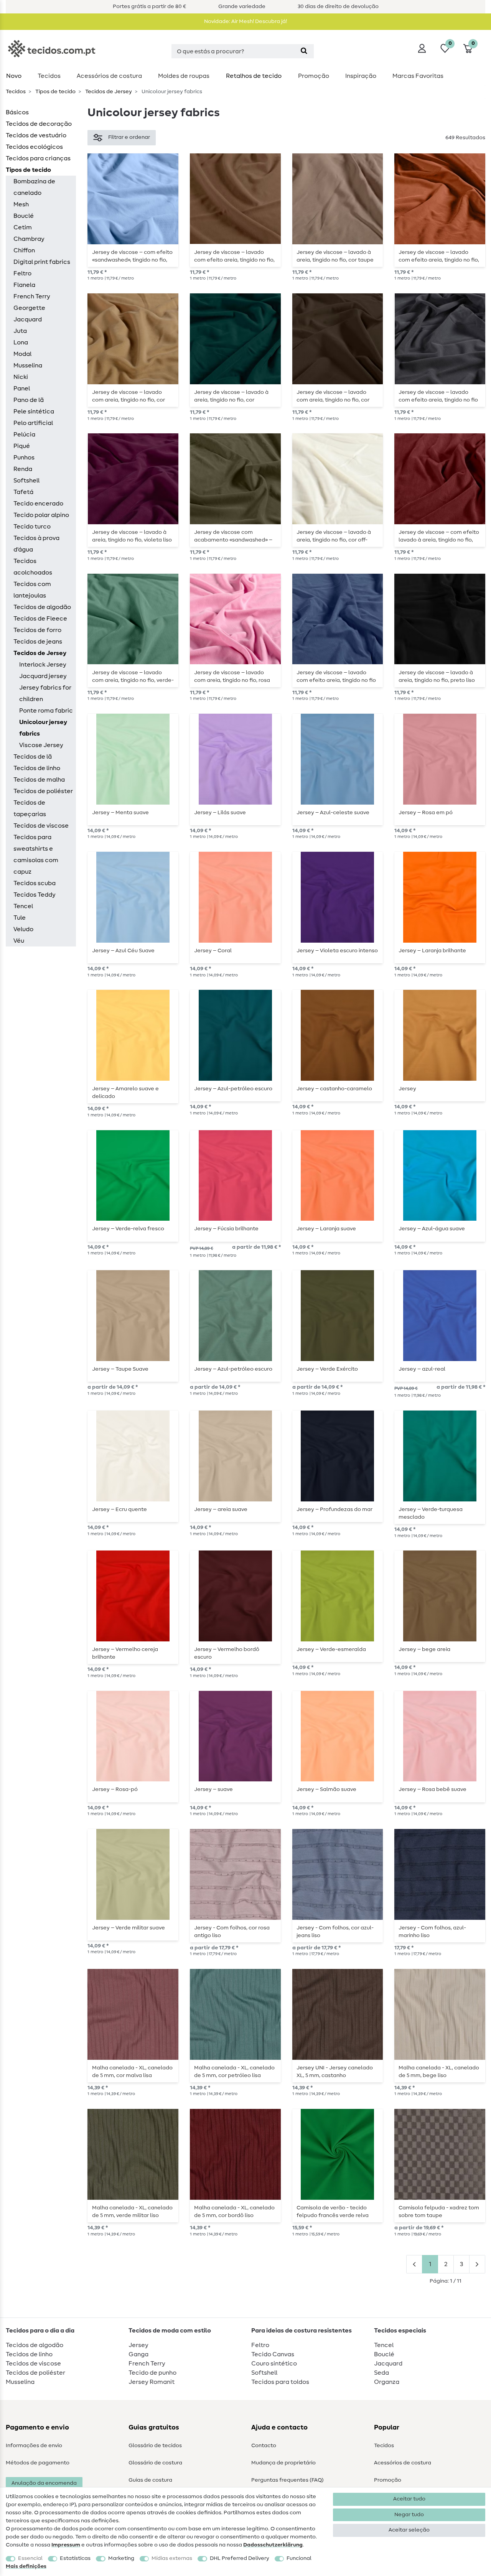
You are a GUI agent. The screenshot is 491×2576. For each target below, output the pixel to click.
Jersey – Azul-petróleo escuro (233, 1089)
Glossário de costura (155, 2463)
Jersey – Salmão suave (326, 1789)
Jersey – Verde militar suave (129, 1928)
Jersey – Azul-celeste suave (333, 813)
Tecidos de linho (37, 768)
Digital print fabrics (42, 262)
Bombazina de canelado (34, 187)
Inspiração (361, 76)
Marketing (121, 2558)
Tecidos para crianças (38, 158)
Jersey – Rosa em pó (426, 813)
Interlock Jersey (43, 665)
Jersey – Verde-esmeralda (331, 1649)
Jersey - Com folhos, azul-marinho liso (432, 1932)
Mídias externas (172, 2558)
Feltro (22, 273)
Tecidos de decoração (39, 124)
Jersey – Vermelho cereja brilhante (125, 1653)
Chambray (29, 239)
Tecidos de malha (39, 780)
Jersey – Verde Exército (327, 1369)
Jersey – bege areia (424, 1649)
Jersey (407, 1089)
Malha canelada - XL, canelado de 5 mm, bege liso (439, 2072)
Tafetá (23, 492)
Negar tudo (409, 2515)
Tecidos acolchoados (33, 567)
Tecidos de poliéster (43, 791)
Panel (22, 388)
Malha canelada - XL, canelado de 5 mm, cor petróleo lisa (234, 2072)
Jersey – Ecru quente (119, 1509)
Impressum (66, 2545)
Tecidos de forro (37, 630)
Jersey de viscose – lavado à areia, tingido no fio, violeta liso (132, 536)
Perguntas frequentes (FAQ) (288, 2480)
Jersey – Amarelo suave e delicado (125, 1093)
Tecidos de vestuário (36, 135)
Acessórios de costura (403, 2463)
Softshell (26, 481)
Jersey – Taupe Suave (120, 1369)
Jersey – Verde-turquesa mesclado (431, 1513)
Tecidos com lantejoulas (32, 590)
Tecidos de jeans (38, 642)
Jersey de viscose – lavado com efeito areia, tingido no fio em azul (336, 677)
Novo (14, 76)
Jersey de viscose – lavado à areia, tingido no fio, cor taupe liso (335, 256)
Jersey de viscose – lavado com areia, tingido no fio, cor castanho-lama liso (129, 396)
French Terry (32, 296)
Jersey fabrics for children (45, 693)
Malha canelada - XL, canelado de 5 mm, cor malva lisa (132, 2072)
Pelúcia (24, 435)
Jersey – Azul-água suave (432, 1229)
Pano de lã (29, 400)
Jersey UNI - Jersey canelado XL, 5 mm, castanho (335, 2072)
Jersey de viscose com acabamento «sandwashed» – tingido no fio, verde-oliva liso (233, 536)
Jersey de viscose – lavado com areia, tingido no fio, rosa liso (232, 677)
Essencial (30, 2558)
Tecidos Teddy (35, 895)
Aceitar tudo (409, 2499)
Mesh (21, 204)
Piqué (22, 446)
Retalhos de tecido (254, 76)
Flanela (24, 285)
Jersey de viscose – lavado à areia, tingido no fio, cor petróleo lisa (231, 396)
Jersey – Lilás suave (220, 813)
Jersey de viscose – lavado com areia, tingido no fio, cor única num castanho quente (333, 396)
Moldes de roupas (184, 76)
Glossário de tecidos (155, 2446)
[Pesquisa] (304, 51)
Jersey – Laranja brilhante (432, 951)
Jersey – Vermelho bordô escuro (227, 1653)
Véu (19, 941)
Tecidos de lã (33, 757)
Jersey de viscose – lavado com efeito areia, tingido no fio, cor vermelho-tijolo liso (439, 256)
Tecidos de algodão (42, 607)
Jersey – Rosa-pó (115, 1789)
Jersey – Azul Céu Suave (123, 951)
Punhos (24, 458)
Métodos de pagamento (38, 2463)
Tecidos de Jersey (108, 92)
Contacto (264, 2446)
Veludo (23, 929)
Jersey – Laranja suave (326, 1229)
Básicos (17, 112)
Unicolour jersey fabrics (43, 728)
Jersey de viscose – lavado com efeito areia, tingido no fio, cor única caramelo (234, 256)
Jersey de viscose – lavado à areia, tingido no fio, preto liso (437, 677)
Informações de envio (34, 2446)
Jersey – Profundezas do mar (334, 1509)
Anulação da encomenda (44, 2483)
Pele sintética (34, 412)
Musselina (28, 365)
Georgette (29, 308)
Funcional (299, 2558)
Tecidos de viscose (41, 826)
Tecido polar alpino (41, 515)
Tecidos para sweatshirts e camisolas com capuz (36, 854)
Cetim (23, 227)
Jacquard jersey (43, 676)
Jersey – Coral (213, 951)
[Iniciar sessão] (422, 48)
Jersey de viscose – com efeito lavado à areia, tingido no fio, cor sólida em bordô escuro (439, 536)
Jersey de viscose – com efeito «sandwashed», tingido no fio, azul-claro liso (132, 256)
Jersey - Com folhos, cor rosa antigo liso (232, 1932)
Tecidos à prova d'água (36, 544)
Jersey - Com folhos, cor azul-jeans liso (335, 1932)
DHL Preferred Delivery (240, 2558)
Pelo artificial (33, 423)
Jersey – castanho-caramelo (334, 1089)
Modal (22, 354)
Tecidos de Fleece (40, 619)
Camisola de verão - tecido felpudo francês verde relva (333, 2212)
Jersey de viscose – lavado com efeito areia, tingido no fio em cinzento (438, 396)
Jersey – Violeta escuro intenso (337, 951)
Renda (23, 469)
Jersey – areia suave (221, 1509)
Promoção (314, 76)
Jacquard (28, 319)
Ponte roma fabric (46, 711)
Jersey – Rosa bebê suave (433, 1789)
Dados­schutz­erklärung (273, 2545)
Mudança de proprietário (283, 2463)
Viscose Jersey (41, 745)
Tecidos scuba (35, 883)
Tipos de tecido (55, 92)
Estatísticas (75, 2558)
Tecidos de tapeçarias (30, 808)
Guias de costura (150, 2480)
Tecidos (49, 76)
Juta (20, 331)
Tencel (23, 906)
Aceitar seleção (409, 2530)
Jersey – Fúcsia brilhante (226, 1229)
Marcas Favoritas (418, 76)
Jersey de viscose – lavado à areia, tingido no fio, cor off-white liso (334, 536)
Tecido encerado (38, 504)
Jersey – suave (213, 1789)
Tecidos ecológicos (34, 147)
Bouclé (24, 216)
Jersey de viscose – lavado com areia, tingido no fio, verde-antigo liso (133, 677)
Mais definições (26, 2566)
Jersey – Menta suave (120, 813)
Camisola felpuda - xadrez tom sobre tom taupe (439, 2212)
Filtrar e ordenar (129, 137)
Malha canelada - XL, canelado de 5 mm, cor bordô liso (234, 2212)
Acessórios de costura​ (109, 76)
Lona (21, 342)
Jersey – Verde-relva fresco (128, 1229)
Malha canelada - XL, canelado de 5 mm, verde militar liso (132, 2212)
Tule (20, 918)
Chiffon (24, 250)
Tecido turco (32, 527)
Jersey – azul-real (422, 1369)
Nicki (21, 377)
